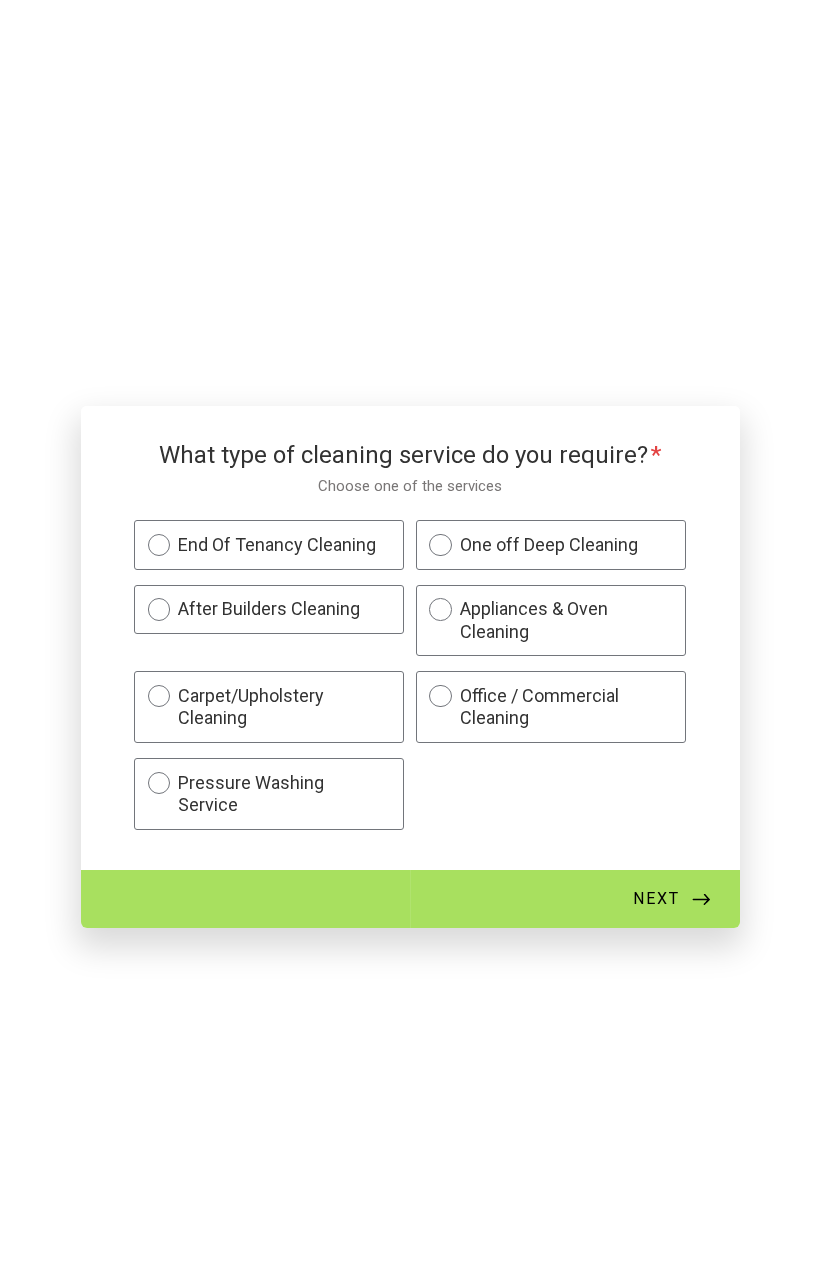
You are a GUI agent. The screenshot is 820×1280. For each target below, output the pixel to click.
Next (656, 898)
